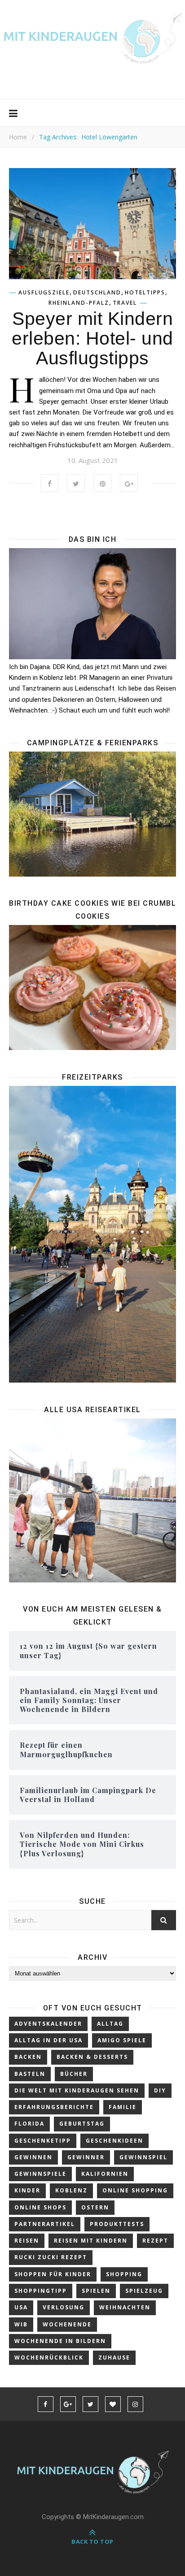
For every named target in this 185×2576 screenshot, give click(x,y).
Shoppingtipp (41, 2291)
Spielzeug (144, 2291)
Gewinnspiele (40, 2174)
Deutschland (97, 293)
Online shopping (135, 2190)
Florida (29, 2124)
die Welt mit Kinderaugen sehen (77, 2090)
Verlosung (64, 2307)
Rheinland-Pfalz (79, 303)
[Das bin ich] (92, 604)
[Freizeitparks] (92, 1234)
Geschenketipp (43, 2141)
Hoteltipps (145, 293)
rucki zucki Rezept (51, 2257)
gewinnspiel (143, 2157)
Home (18, 137)
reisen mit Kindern (91, 2241)
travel (125, 303)
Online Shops (40, 2207)
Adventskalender (48, 2024)
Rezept (155, 2241)
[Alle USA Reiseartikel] (92, 1501)
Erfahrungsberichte (54, 2107)
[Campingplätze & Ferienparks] (92, 814)
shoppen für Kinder (53, 2274)
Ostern (95, 2207)
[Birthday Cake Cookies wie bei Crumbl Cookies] (92, 988)
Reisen (27, 2241)
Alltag (110, 2024)
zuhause (114, 2358)
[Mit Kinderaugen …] (92, 42)
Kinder (27, 2190)
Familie (123, 2107)
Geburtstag (82, 2124)
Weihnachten (125, 2307)
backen (28, 2057)
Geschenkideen (115, 2141)
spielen (96, 2291)
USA (21, 2307)
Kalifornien (105, 2174)
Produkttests (117, 2224)
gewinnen (33, 2157)
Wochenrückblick (49, 2358)
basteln (30, 2074)
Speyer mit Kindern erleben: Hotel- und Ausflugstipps (92, 338)
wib (21, 2324)
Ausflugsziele (44, 293)
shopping (124, 2274)
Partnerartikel (45, 2224)
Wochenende (67, 2324)
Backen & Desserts (92, 2057)
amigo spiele (122, 2040)
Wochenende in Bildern (60, 2341)
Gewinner (86, 2157)
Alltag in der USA (48, 2040)
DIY (160, 2090)
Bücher (74, 2074)
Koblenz (71, 2190)
